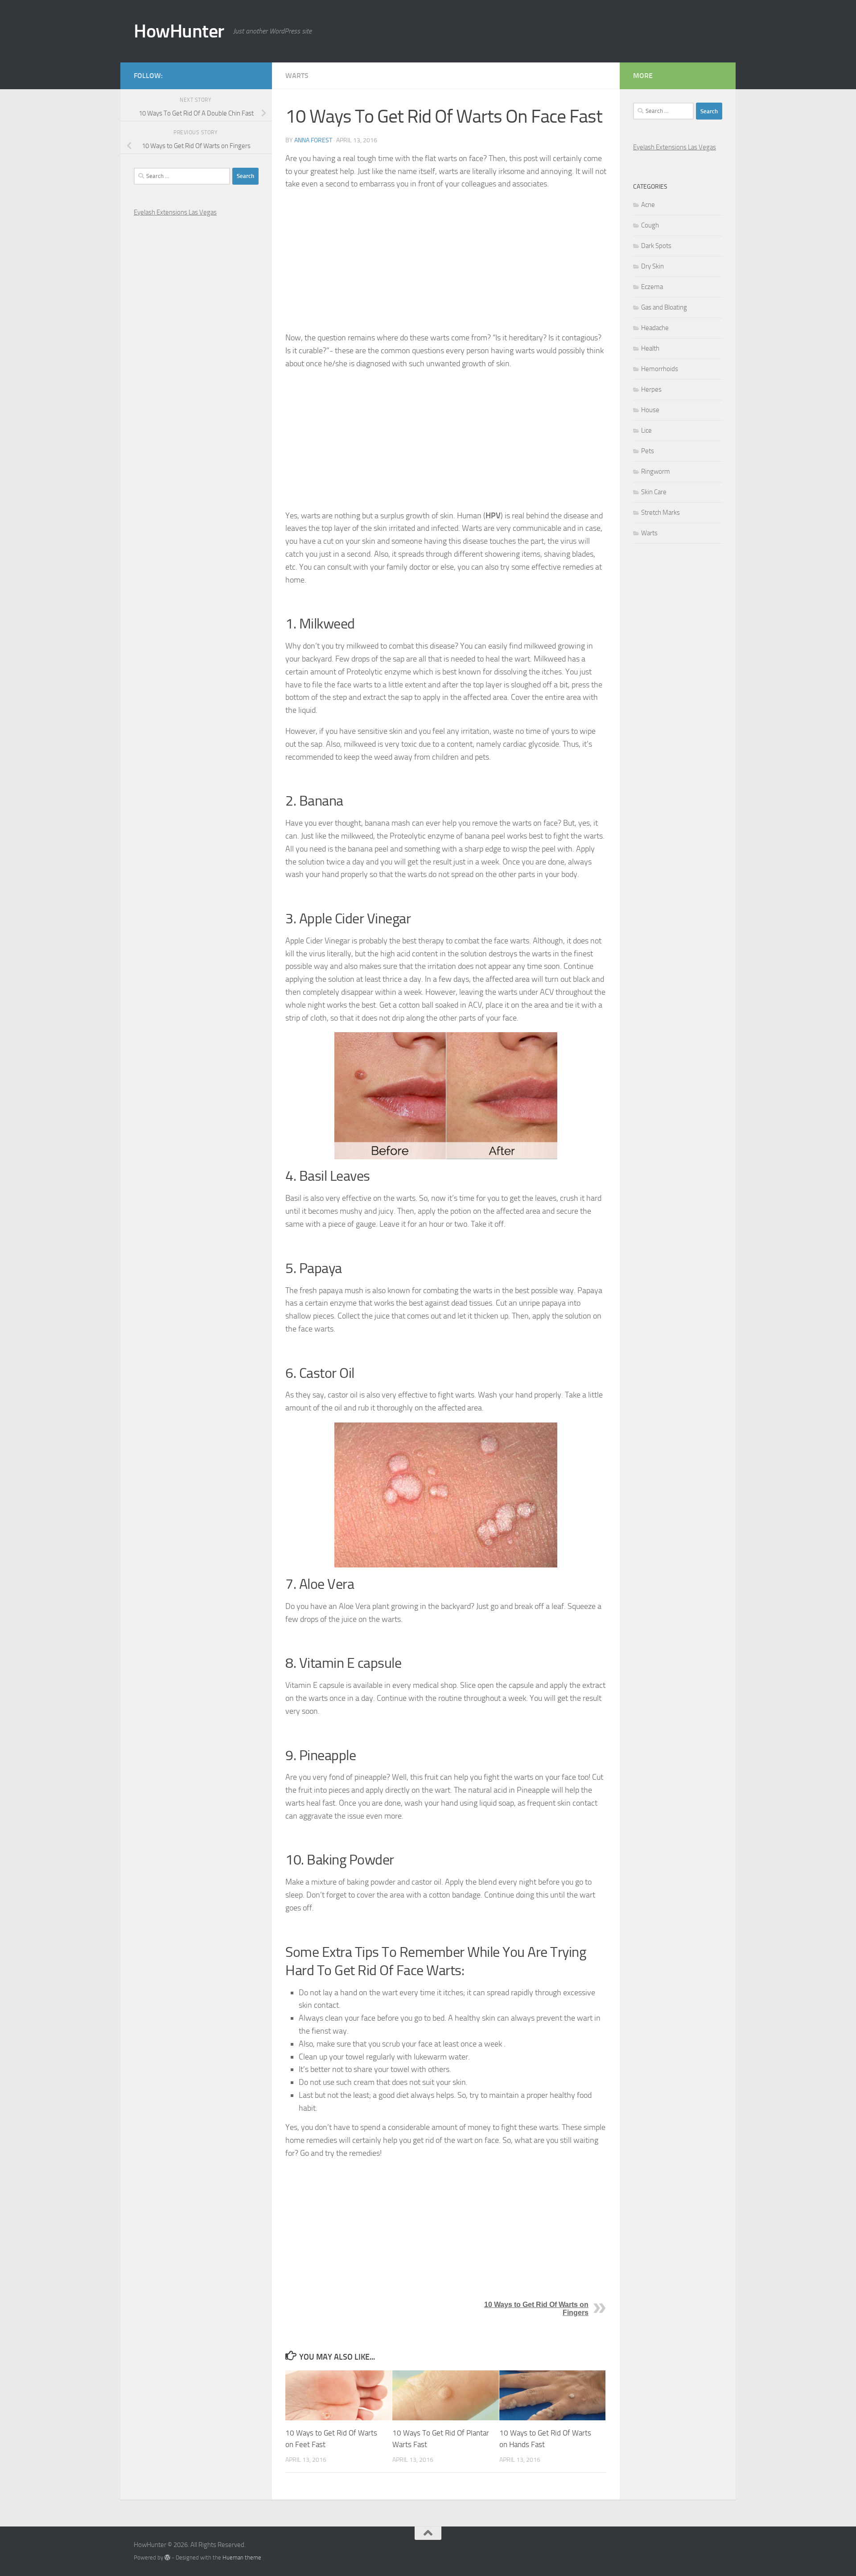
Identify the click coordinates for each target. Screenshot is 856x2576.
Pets (648, 451)
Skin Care (654, 492)
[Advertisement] (446, 261)
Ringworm (656, 471)
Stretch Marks (661, 513)
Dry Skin (652, 266)
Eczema (652, 287)
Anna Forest (313, 140)
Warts (297, 76)
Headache (655, 328)
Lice (646, 430)
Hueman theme (242, 2557)
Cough (650, 225)
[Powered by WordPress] (167, 2557)
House (650, 410)
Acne (648, 205)
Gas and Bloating (664, 307)
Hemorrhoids (660, 369)
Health (650, 348)
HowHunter (179, 31)
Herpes (651, 389)
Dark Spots (656, 246)
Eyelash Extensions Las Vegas (175, 212)
